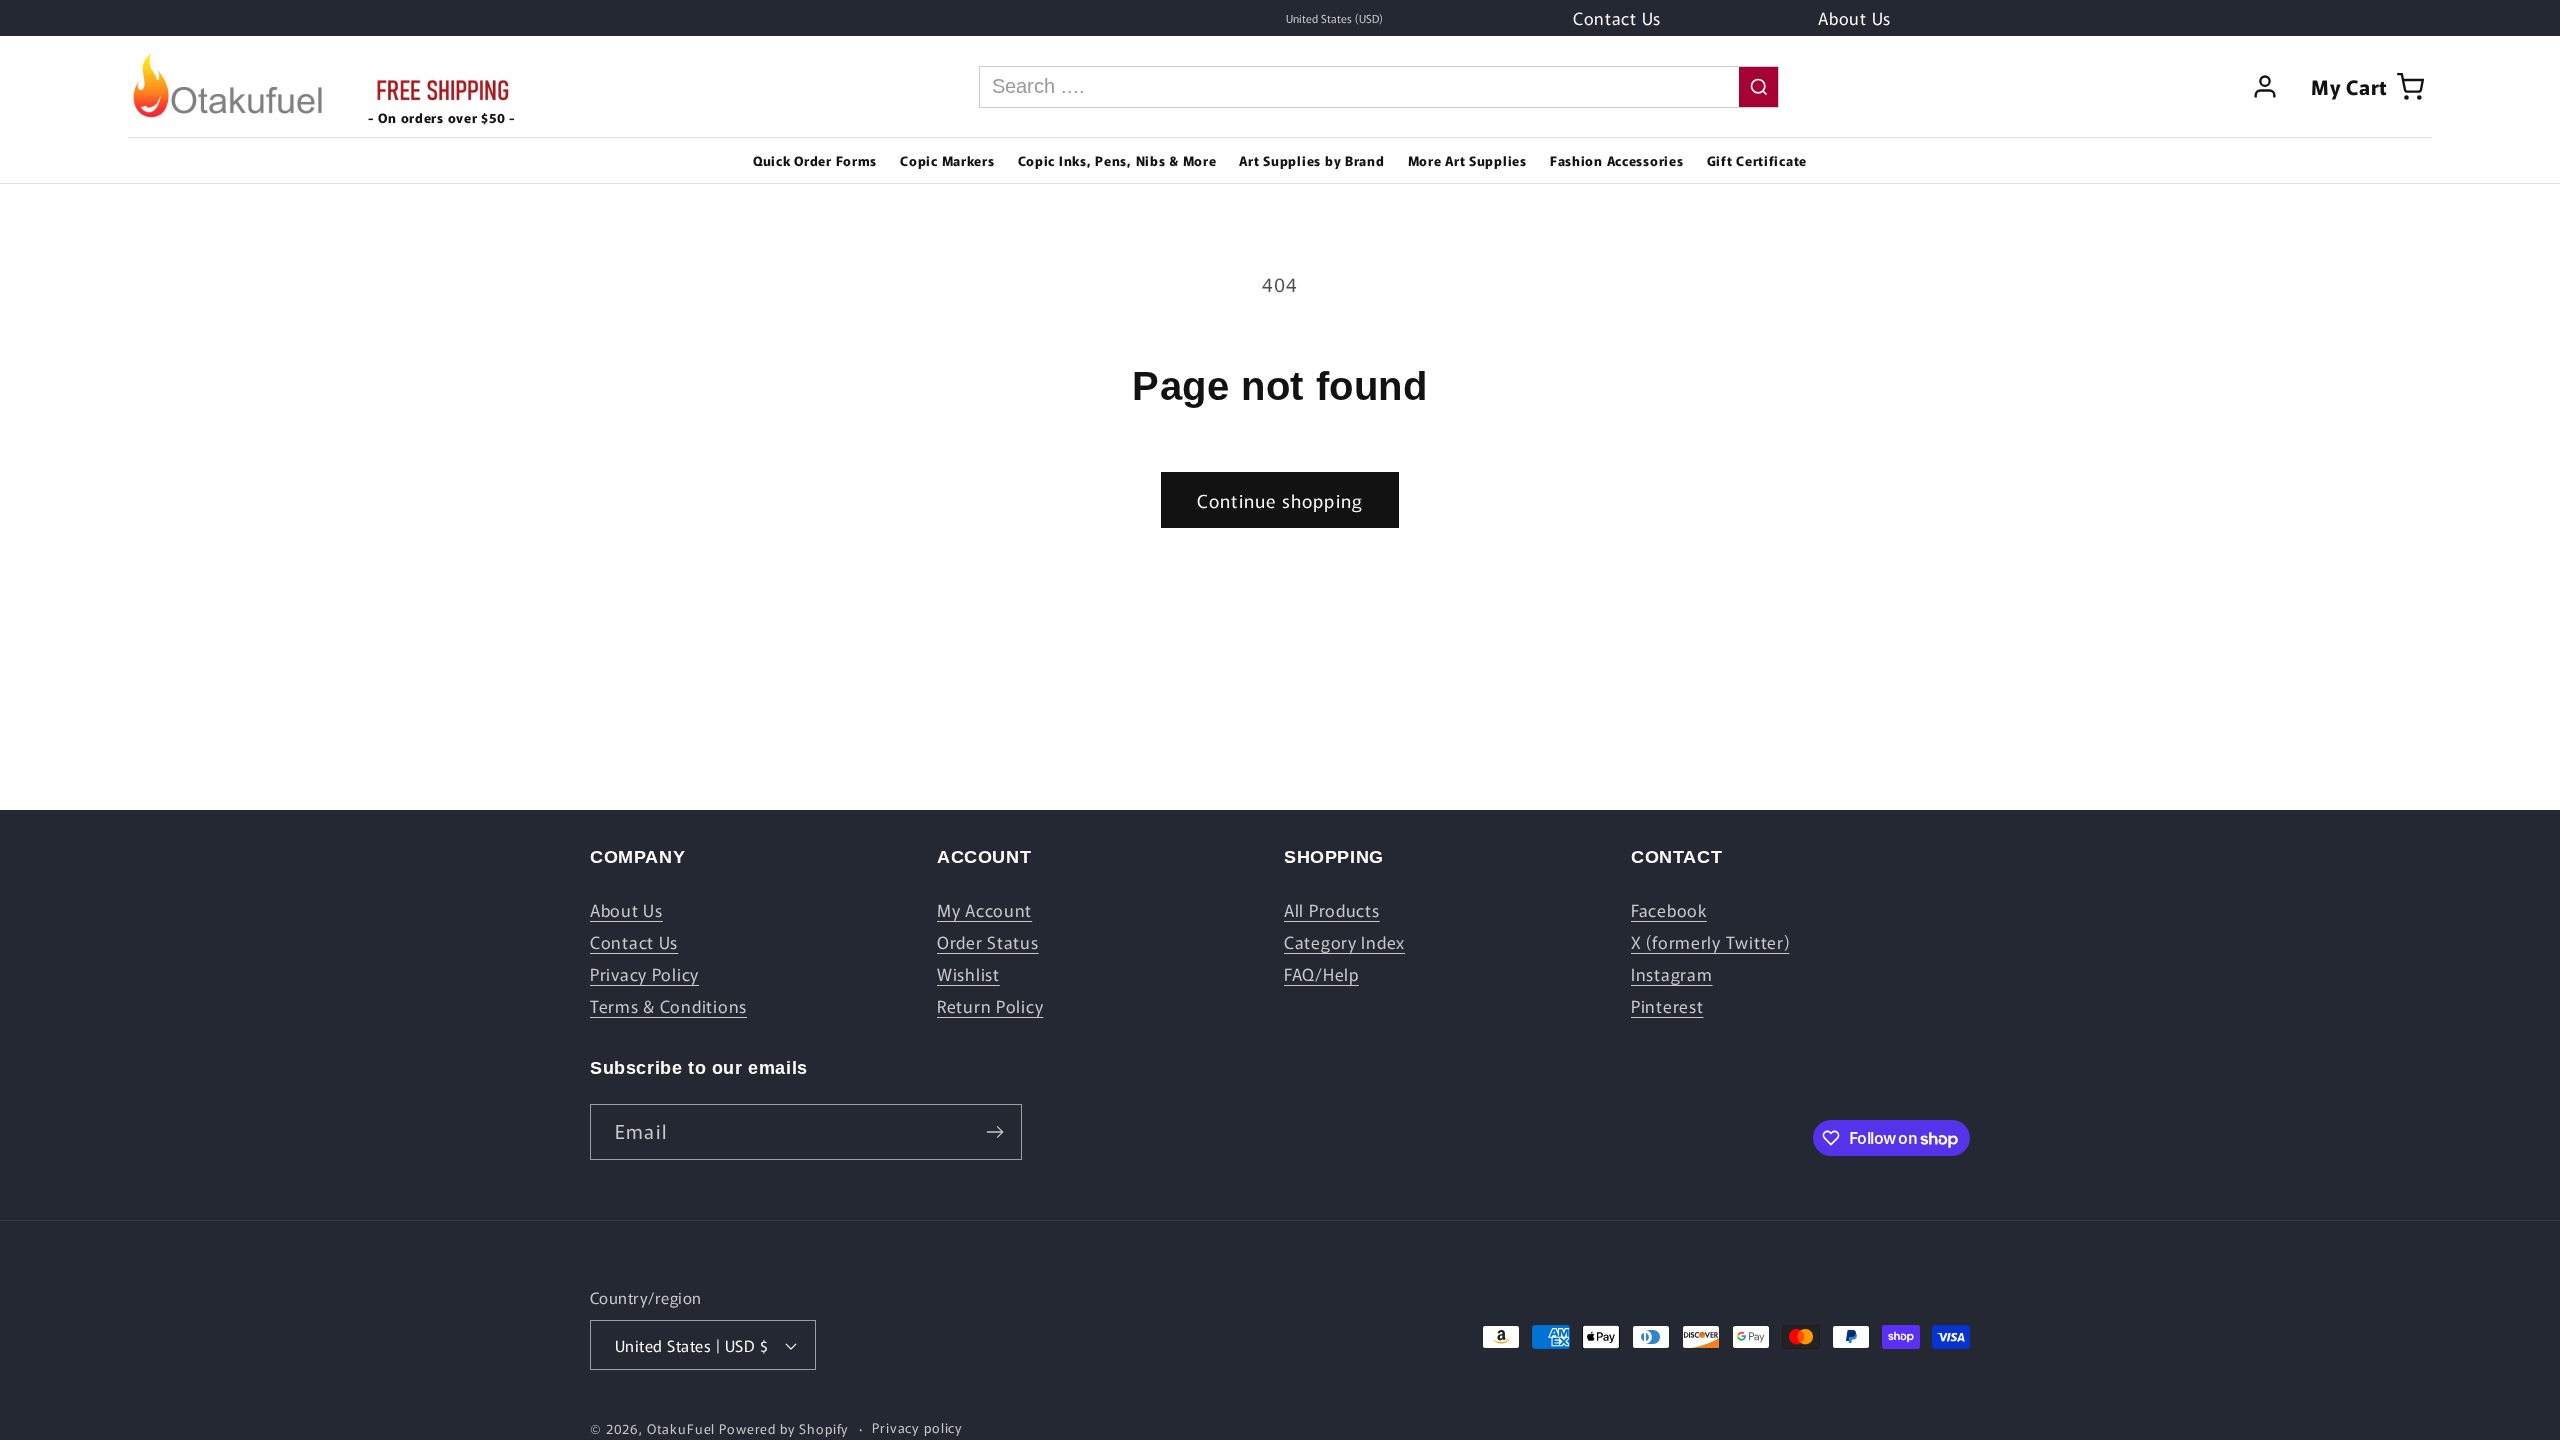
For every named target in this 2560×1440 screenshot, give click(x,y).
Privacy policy (917, 1427)
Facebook (1669, 910)
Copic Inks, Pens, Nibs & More (1117, 160)
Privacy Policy (644, 974)
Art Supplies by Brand (1311, 160)
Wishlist (968, 974)
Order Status (988, 942)
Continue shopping (1280, 500)
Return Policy (990, 1006)
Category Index (1344, 942)
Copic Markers (947, 160)
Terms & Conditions (668, 1006)
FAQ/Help (1321, 974)
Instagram (1671, 974)
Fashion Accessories (1617, 160)
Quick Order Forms (815, 160)
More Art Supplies (1467, 160)
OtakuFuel (681, 1428)
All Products (1332, 910)
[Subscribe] (994, 1132)
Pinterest (1667, 1006)
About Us (626, 910)
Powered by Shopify (784, 1428)
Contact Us (634, 942)
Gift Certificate (1757, 160)
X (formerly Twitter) (1710, 942)
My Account (984, 910)
